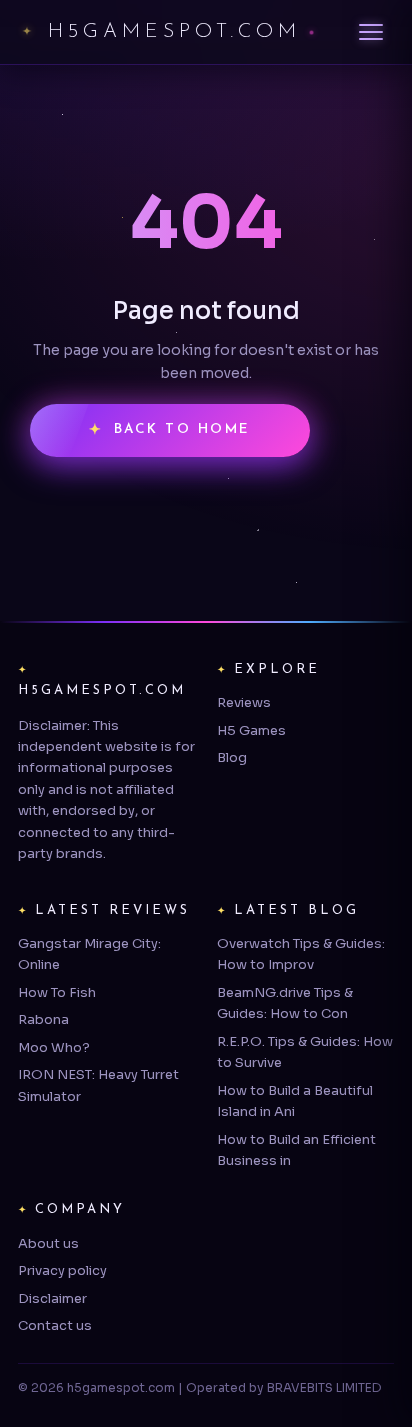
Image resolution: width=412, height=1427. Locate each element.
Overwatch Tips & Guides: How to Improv (301, 954)
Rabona (43, 1019)
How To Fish (57, 992)
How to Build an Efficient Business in (296, 1150)
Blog (232, 757)
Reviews (244, 702)
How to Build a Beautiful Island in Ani (295, 1101)
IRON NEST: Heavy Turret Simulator (98, 1085)
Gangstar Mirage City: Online (89, 954)
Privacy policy (62, 1270)
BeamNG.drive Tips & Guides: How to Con (285, 1003)
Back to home (182, 429)
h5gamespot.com (174, 32)
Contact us (55, 1325)
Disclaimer (52, 1298)
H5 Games (251, 730)
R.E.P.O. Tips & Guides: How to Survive (305, 1052)
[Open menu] (371, 32)
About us (48, 1243)
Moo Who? (54, 1047)
